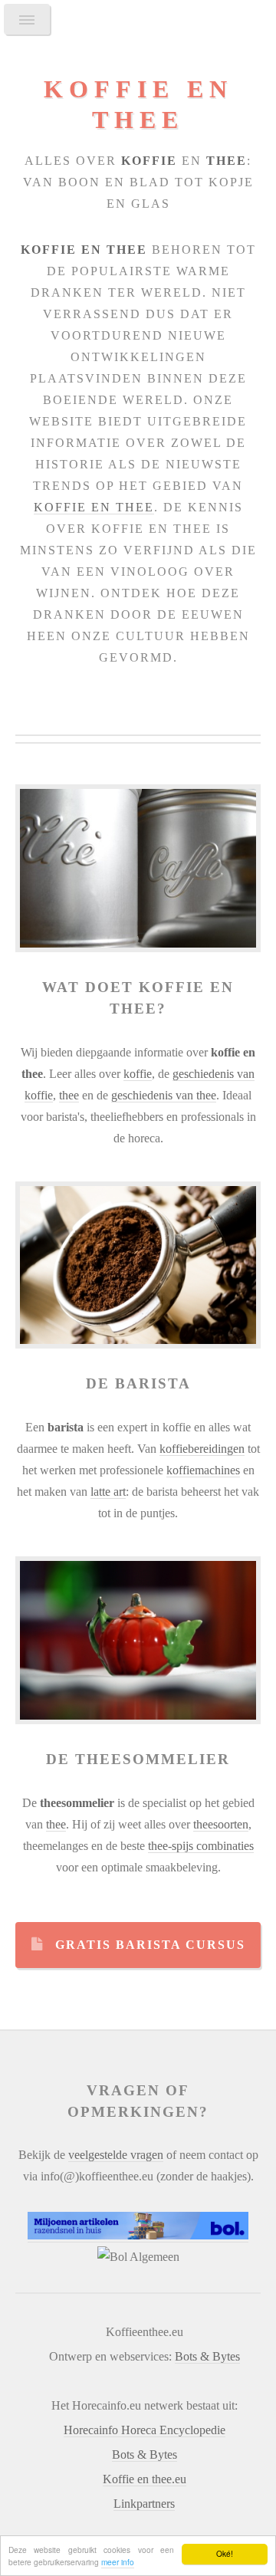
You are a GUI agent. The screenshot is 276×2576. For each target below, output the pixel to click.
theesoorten (221, 1824)
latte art (108, 1492)
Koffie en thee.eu (145, 2479)
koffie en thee (94, 507)
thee (69, 1095)
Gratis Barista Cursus (150, 1945)
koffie (138, 1074)
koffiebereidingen (202, 1449)
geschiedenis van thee (164, 1095)
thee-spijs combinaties (201, 1846)
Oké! (225, 2553)
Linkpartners (144, 2504)
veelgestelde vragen (116, 2155)
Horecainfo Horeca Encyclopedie (145, 2430)
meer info (118, 2562)
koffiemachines (203, 1470)
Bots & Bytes (207, 2356)
